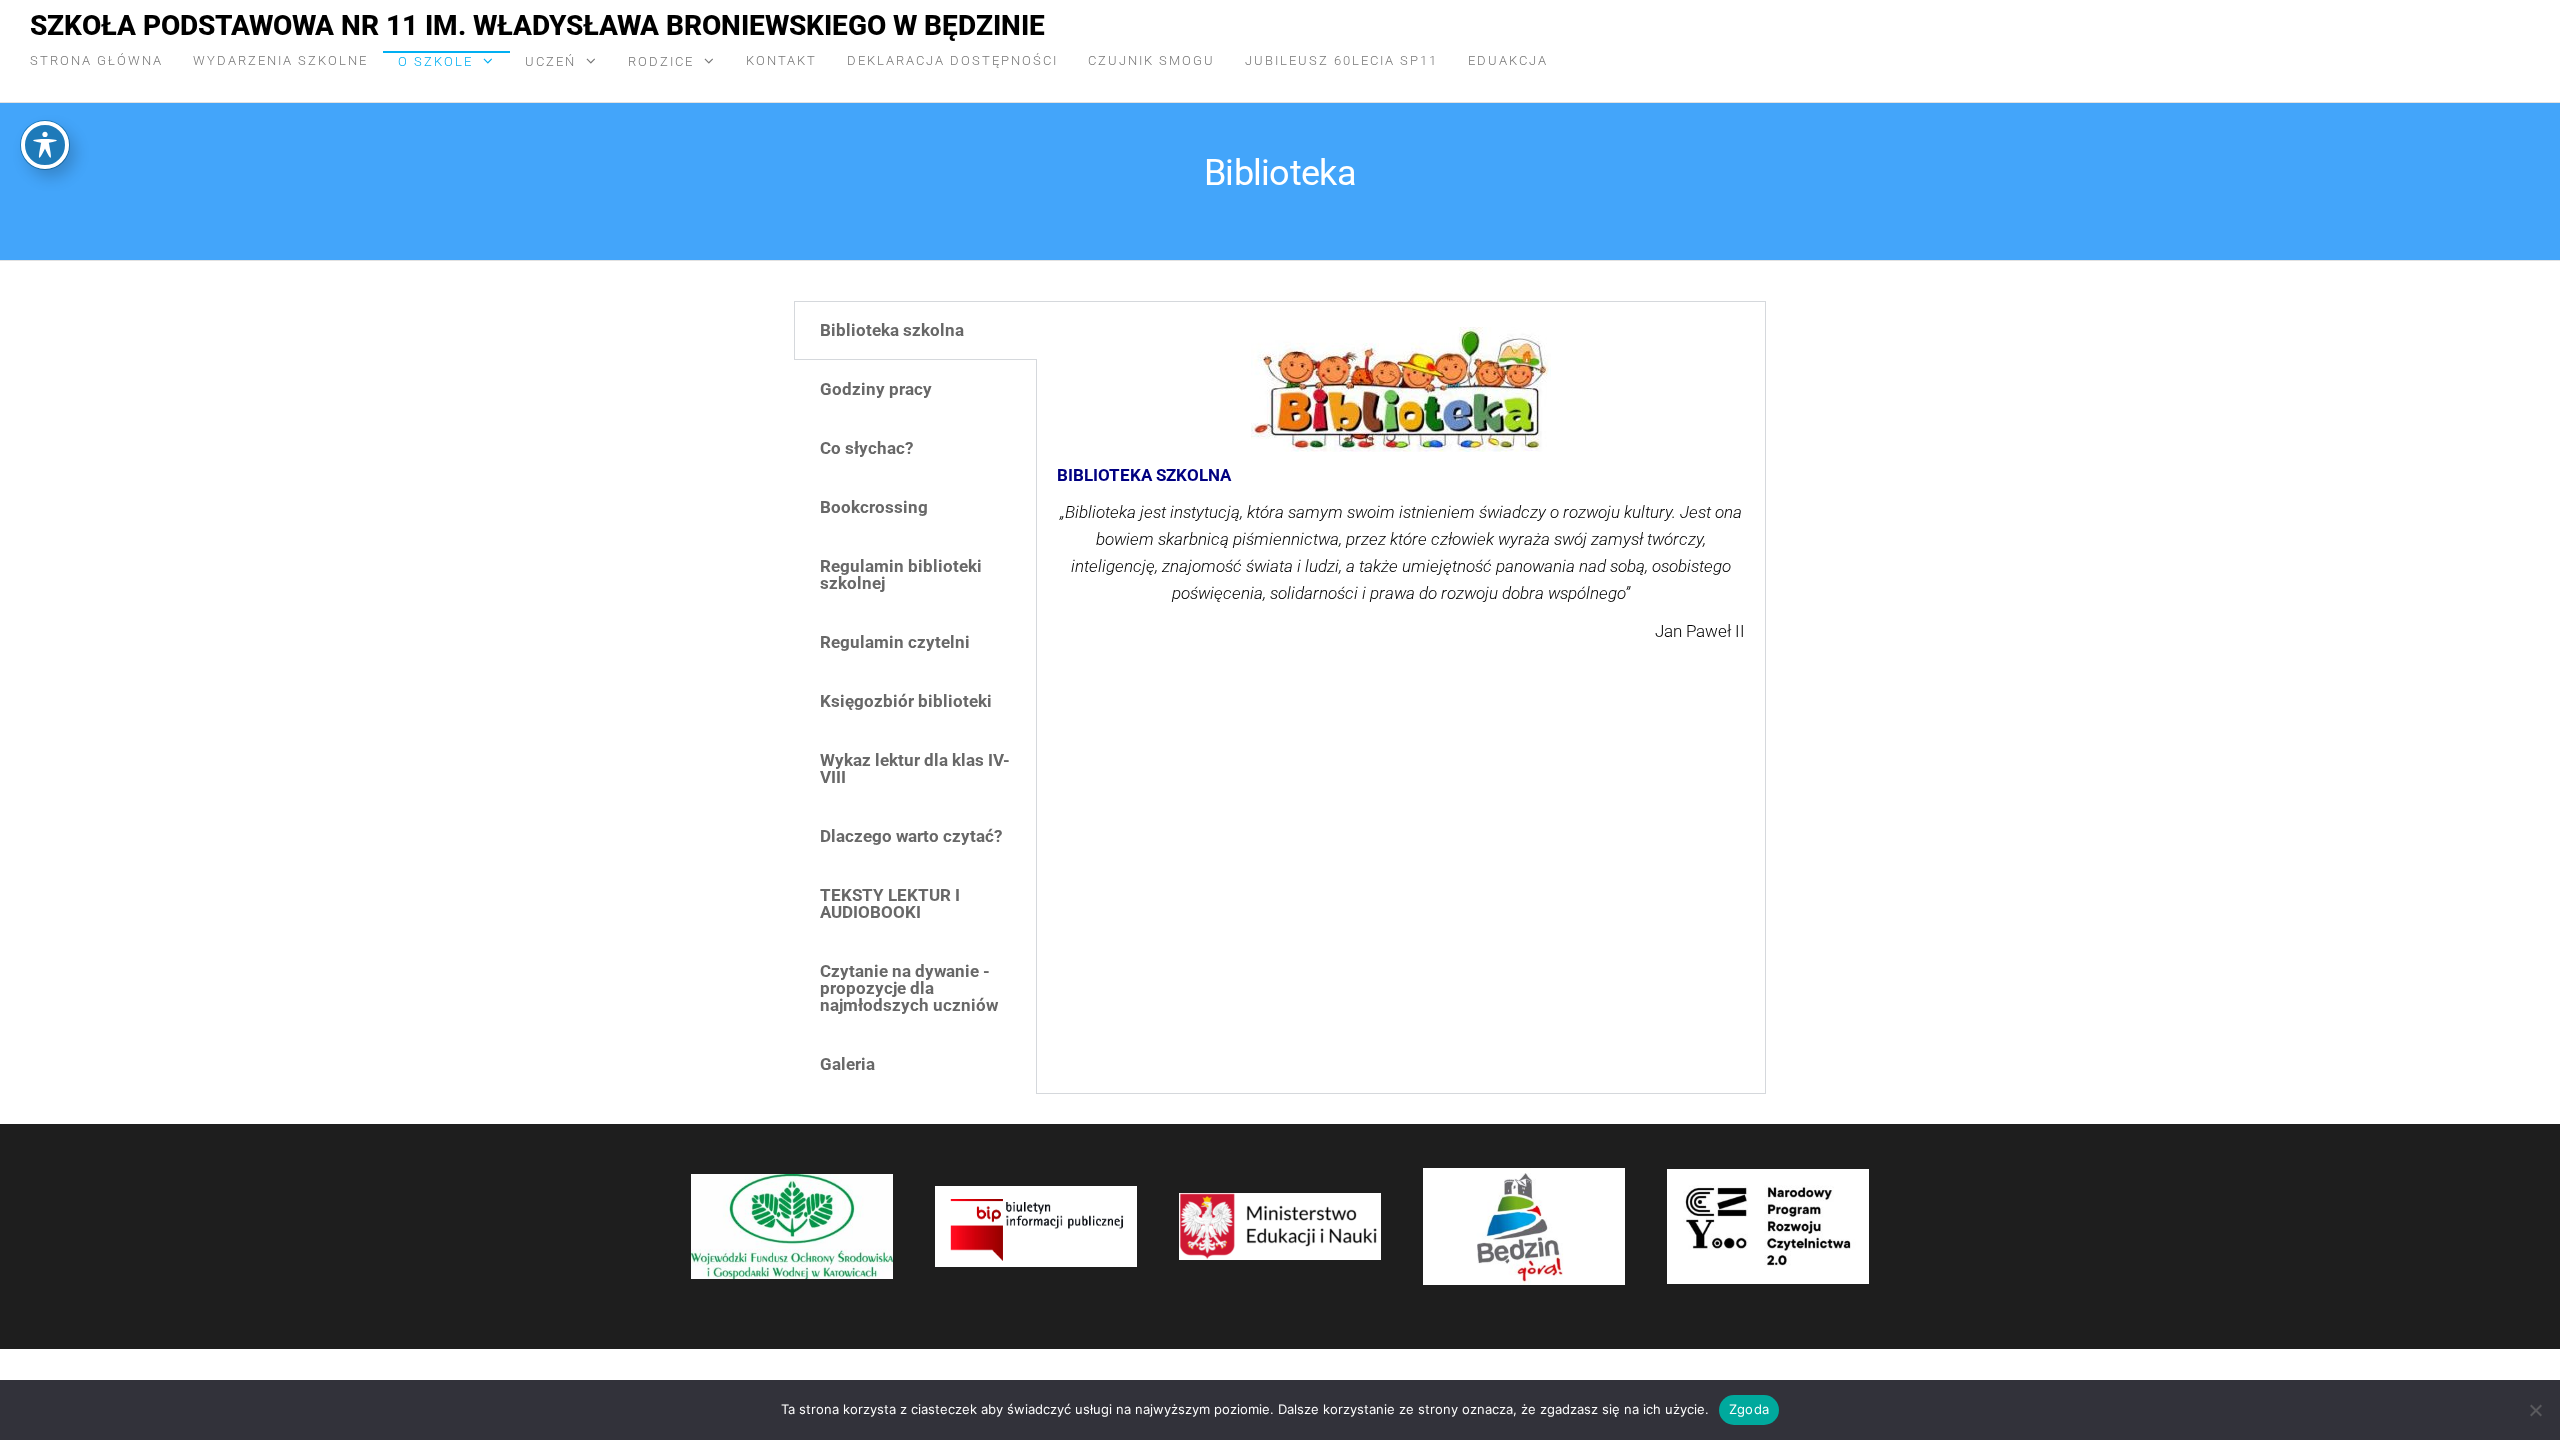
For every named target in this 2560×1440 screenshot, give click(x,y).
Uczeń (550, 61)
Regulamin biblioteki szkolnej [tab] (901, 574)
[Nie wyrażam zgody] (2535, 1410)
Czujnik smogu (1151, 60)
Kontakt (781, 60)
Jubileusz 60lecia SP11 (1341, 60)
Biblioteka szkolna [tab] (892, 330)
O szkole (435, 61)
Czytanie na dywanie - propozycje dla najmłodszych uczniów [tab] (909, 988)
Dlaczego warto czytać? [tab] (911, 836)
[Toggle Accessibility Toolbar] (45, 145)
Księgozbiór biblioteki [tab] (906, 701)
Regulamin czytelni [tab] (895, 642)
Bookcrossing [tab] (874, 507)
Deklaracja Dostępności (952, 60)
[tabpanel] (1401, 507)
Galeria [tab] (847, 1064)
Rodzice (661, 61)
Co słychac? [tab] (866, 448)
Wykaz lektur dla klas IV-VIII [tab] (915, 768)
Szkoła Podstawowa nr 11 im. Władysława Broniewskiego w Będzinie (537, 25)
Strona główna (96, 60)
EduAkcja (1508, 60)
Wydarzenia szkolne (280, 60)
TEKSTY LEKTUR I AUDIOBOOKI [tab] (890, 903)
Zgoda (1749, 1409)
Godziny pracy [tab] (876, 389)
